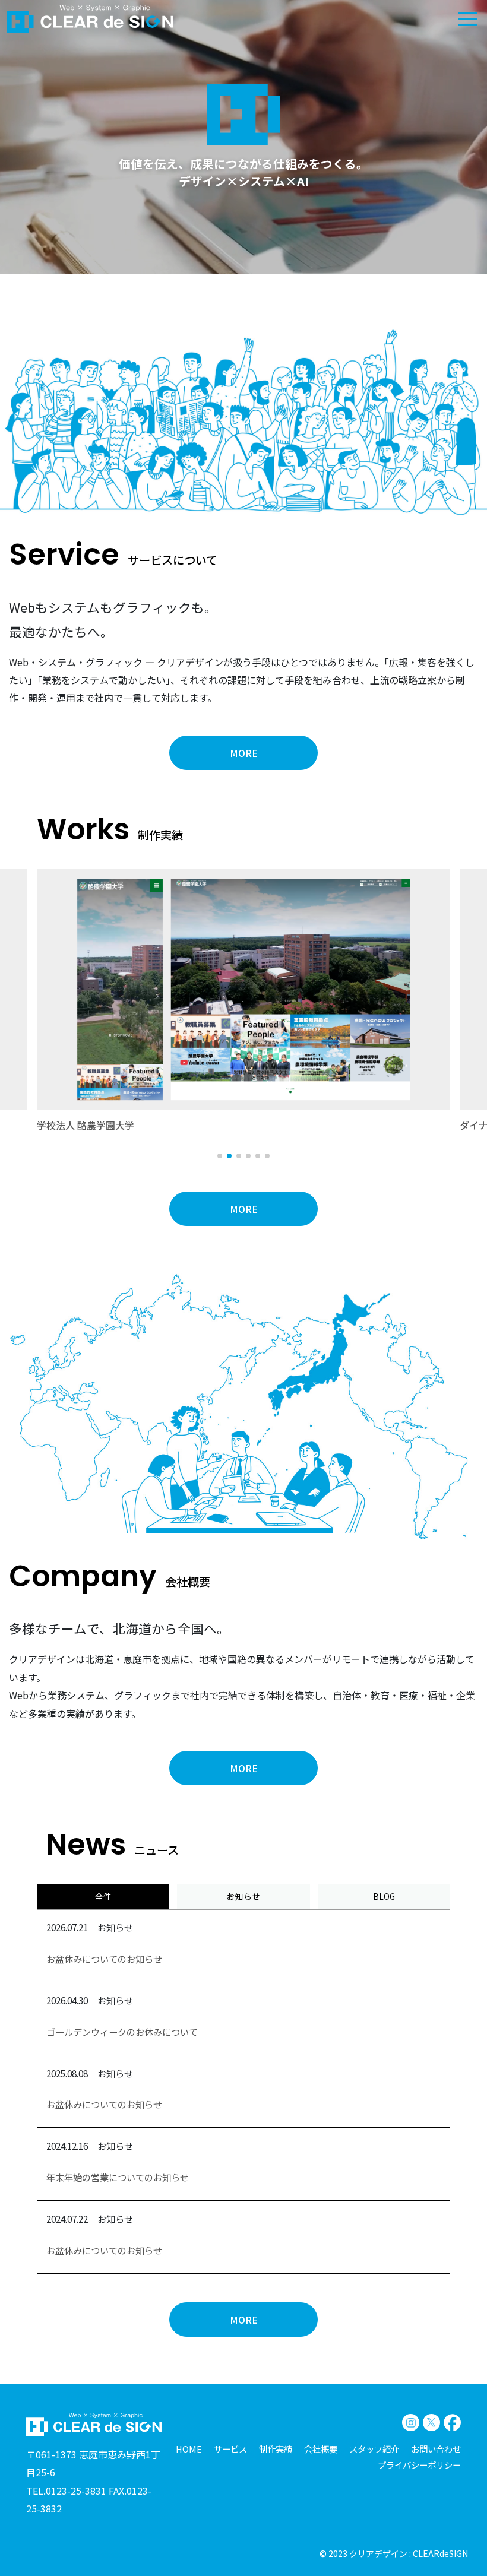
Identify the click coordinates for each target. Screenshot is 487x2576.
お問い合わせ (436, 2449)
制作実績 (276, 2449)
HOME (189, 2449)
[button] (220, 1156)
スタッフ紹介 (374, 2449)
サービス (230, 2449)
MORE (244, 753)
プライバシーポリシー (419, 2465)
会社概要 (321, 2449)
